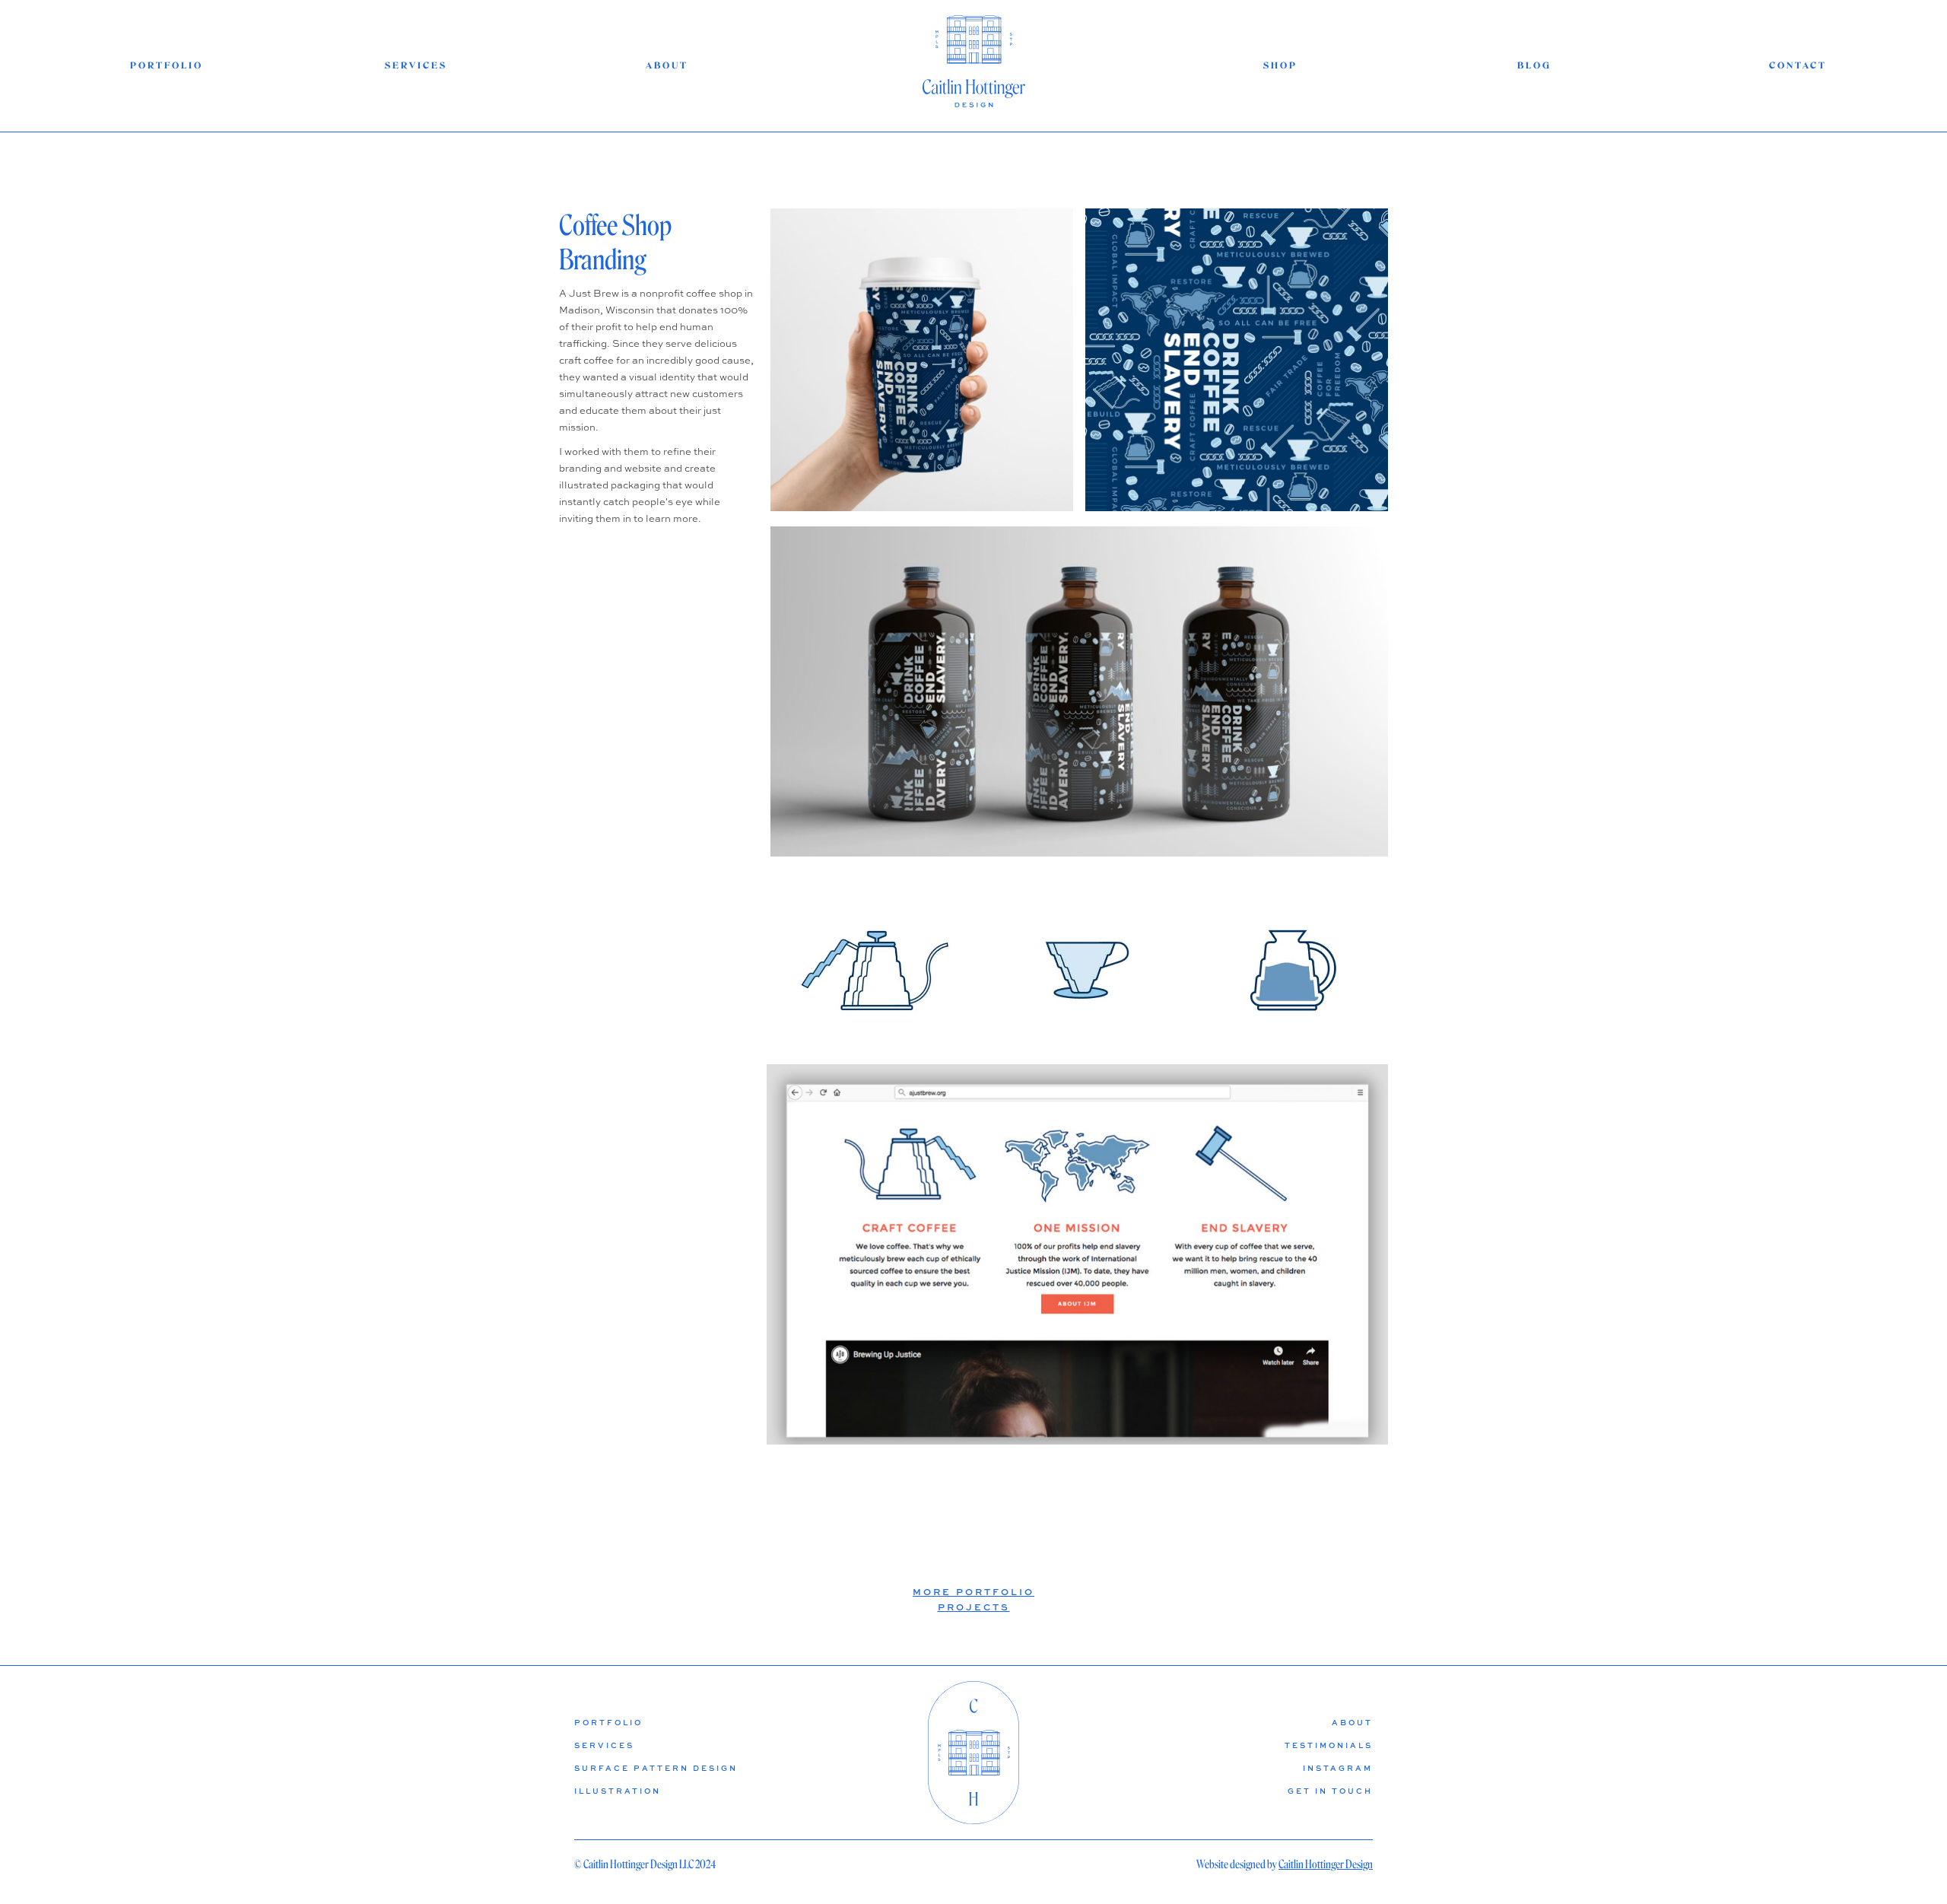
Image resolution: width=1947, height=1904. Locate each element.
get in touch (1330, 1791)
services (416, 66)
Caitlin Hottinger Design (1326, 1864)
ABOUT (667, 66)
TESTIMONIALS (1329, 1745)
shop (1280, 66)
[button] (1062, 1427)
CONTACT (1797, 66)
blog (1534, 66)
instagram (1338, 1768)
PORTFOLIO (162, 66)
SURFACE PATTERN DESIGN (656, 1768)
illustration (618, 1791)
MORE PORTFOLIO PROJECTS (973, 1599)
